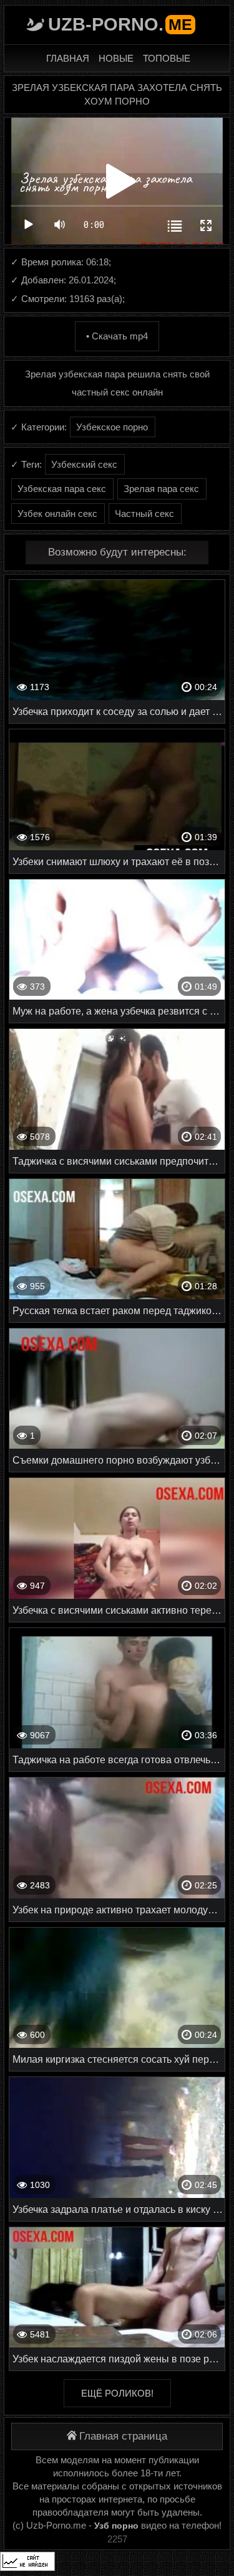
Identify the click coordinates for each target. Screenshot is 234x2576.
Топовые (167, 58)
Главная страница (123, 2436)
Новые (116, 58)
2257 (117, 2539)
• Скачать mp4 (117, 336)
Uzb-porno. (120, 24)
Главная (68, 58)
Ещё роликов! (117, 2393)
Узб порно (116, 2526)
